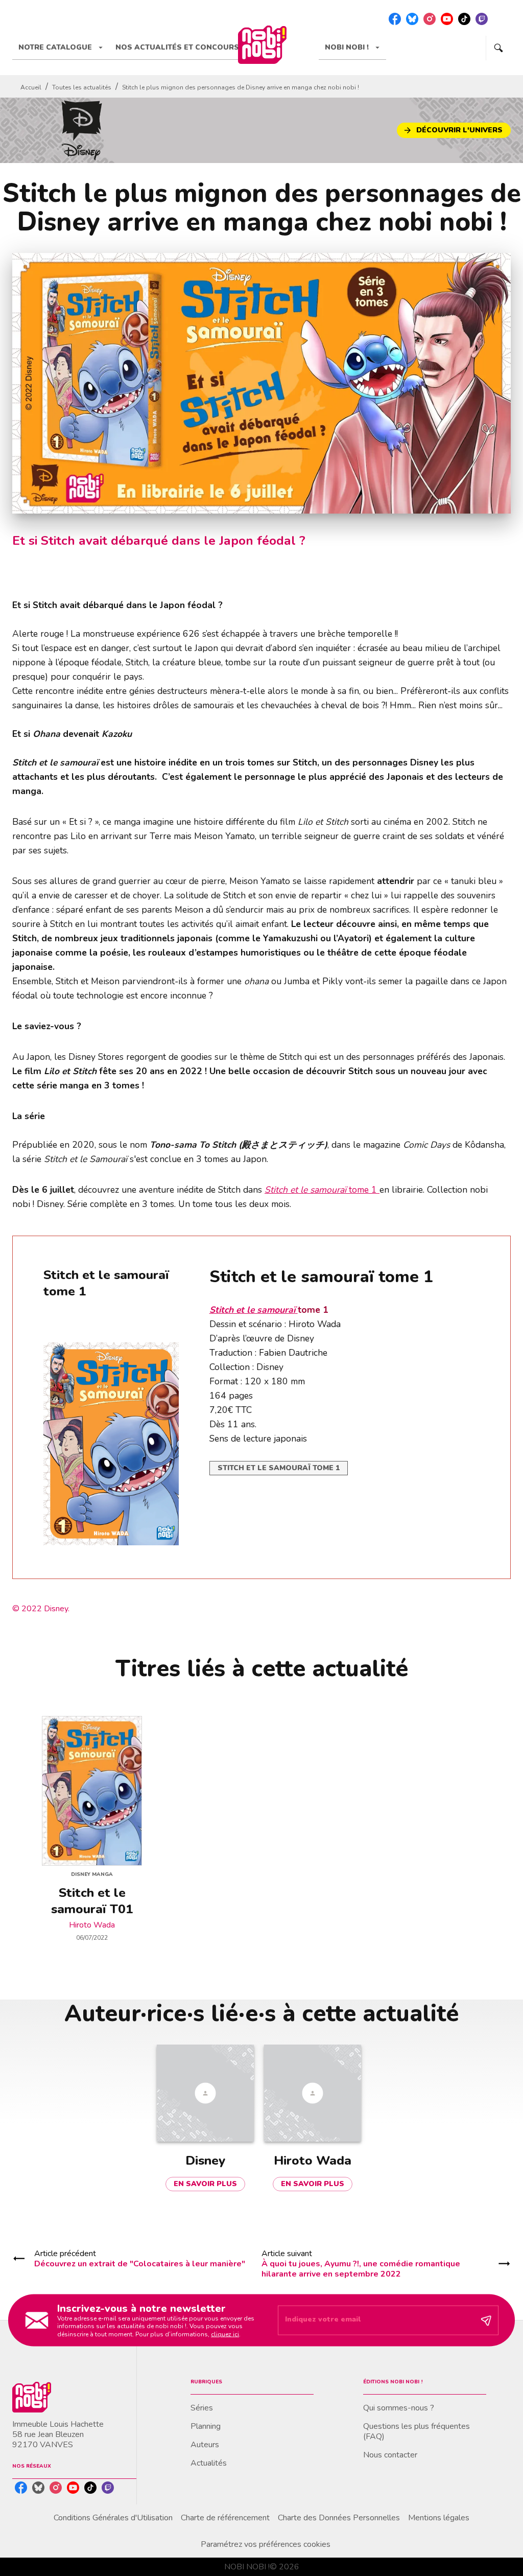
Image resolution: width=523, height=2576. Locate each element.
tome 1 (322, 1190)
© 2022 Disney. (41, 1609)
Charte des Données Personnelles (339, 2518)
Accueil (31, 87)
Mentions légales (439, 2518)
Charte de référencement (225, 2518)
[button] (454, 130)
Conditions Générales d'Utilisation (113, 2518)
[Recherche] (498, 48)
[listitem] (395, 19)
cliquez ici (225, 2334)
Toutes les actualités (82, 87)
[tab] (61, 48)
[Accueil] (262, 45)
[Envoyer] (486, 2320)
